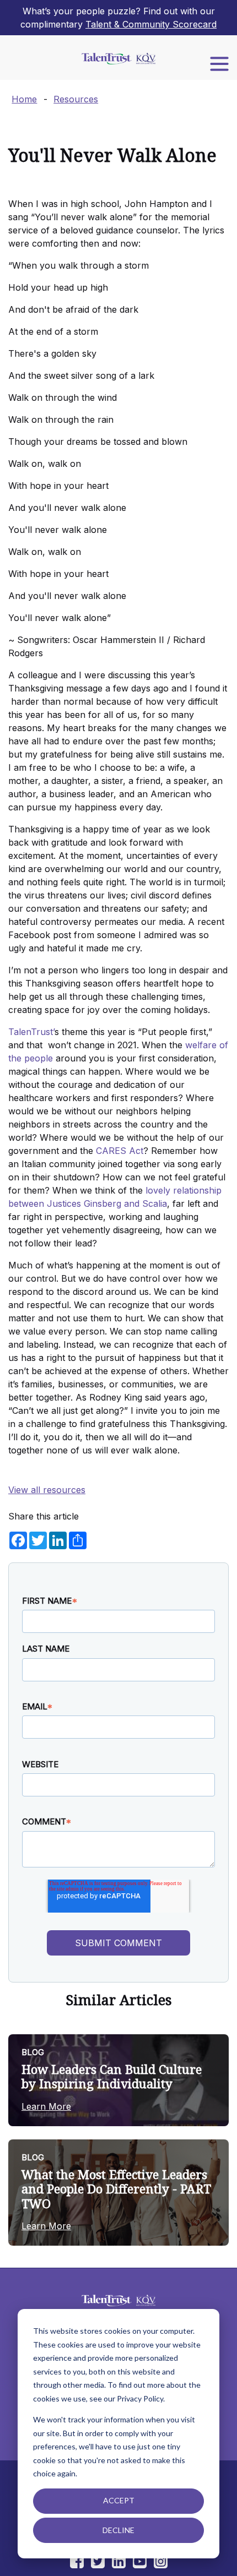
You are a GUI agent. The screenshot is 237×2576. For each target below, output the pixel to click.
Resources (76, 99)
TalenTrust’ (31, 1032)
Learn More (46, 2106)
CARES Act (120, 1151)
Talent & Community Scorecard (151, 24)
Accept (119, 2500)
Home (24, 99)
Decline (118, 2530)
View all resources (47, 1490)
